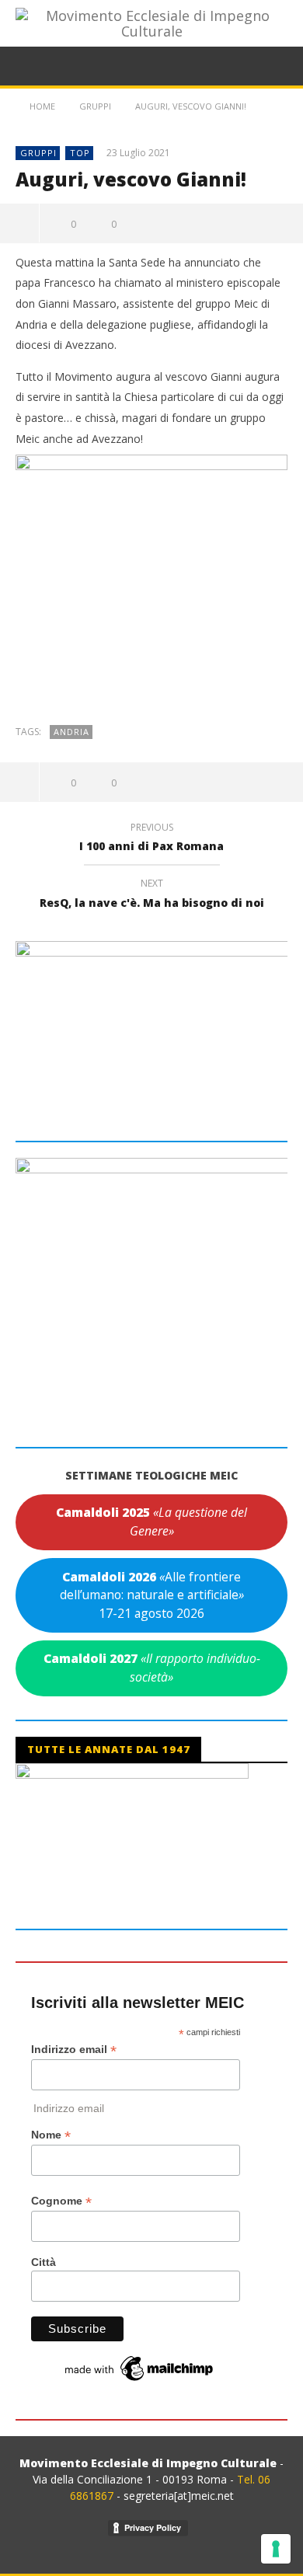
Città (44, 2262)
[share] (20, 223)
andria (71, 732)
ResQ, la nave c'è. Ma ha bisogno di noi (152, 895)
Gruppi (38, 153)
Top (80, 153)
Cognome (61, 2201)
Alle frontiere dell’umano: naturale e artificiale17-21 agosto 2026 (152, 1595)
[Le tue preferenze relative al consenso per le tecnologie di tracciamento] (276, 2549)
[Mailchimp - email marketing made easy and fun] (140, 2367)
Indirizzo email (74, 2050)
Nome (51, 2135)
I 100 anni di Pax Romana (151, 839)
